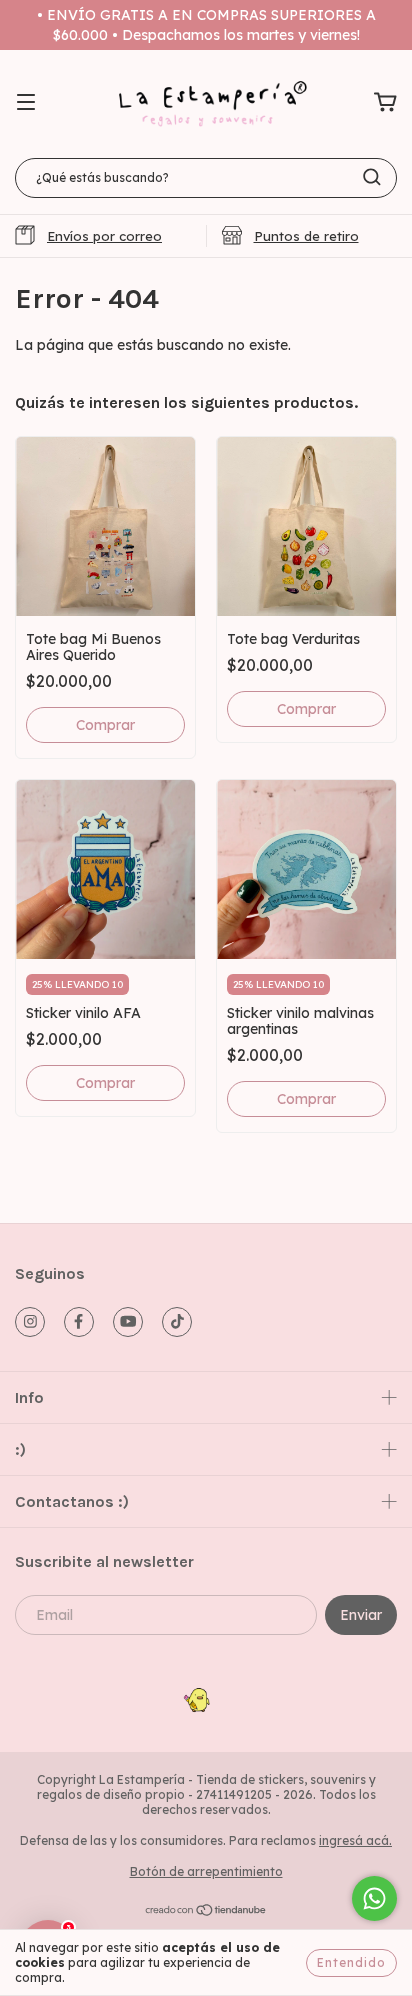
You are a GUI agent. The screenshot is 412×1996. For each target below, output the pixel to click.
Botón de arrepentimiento (206, 1871)
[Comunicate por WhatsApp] (374, 1898)
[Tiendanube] (206, 1911)
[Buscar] (372, 177)
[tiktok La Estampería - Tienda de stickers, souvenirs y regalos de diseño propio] (177, 1322)
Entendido (351, 1962)
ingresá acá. (355, 1840)
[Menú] (26, 103)
